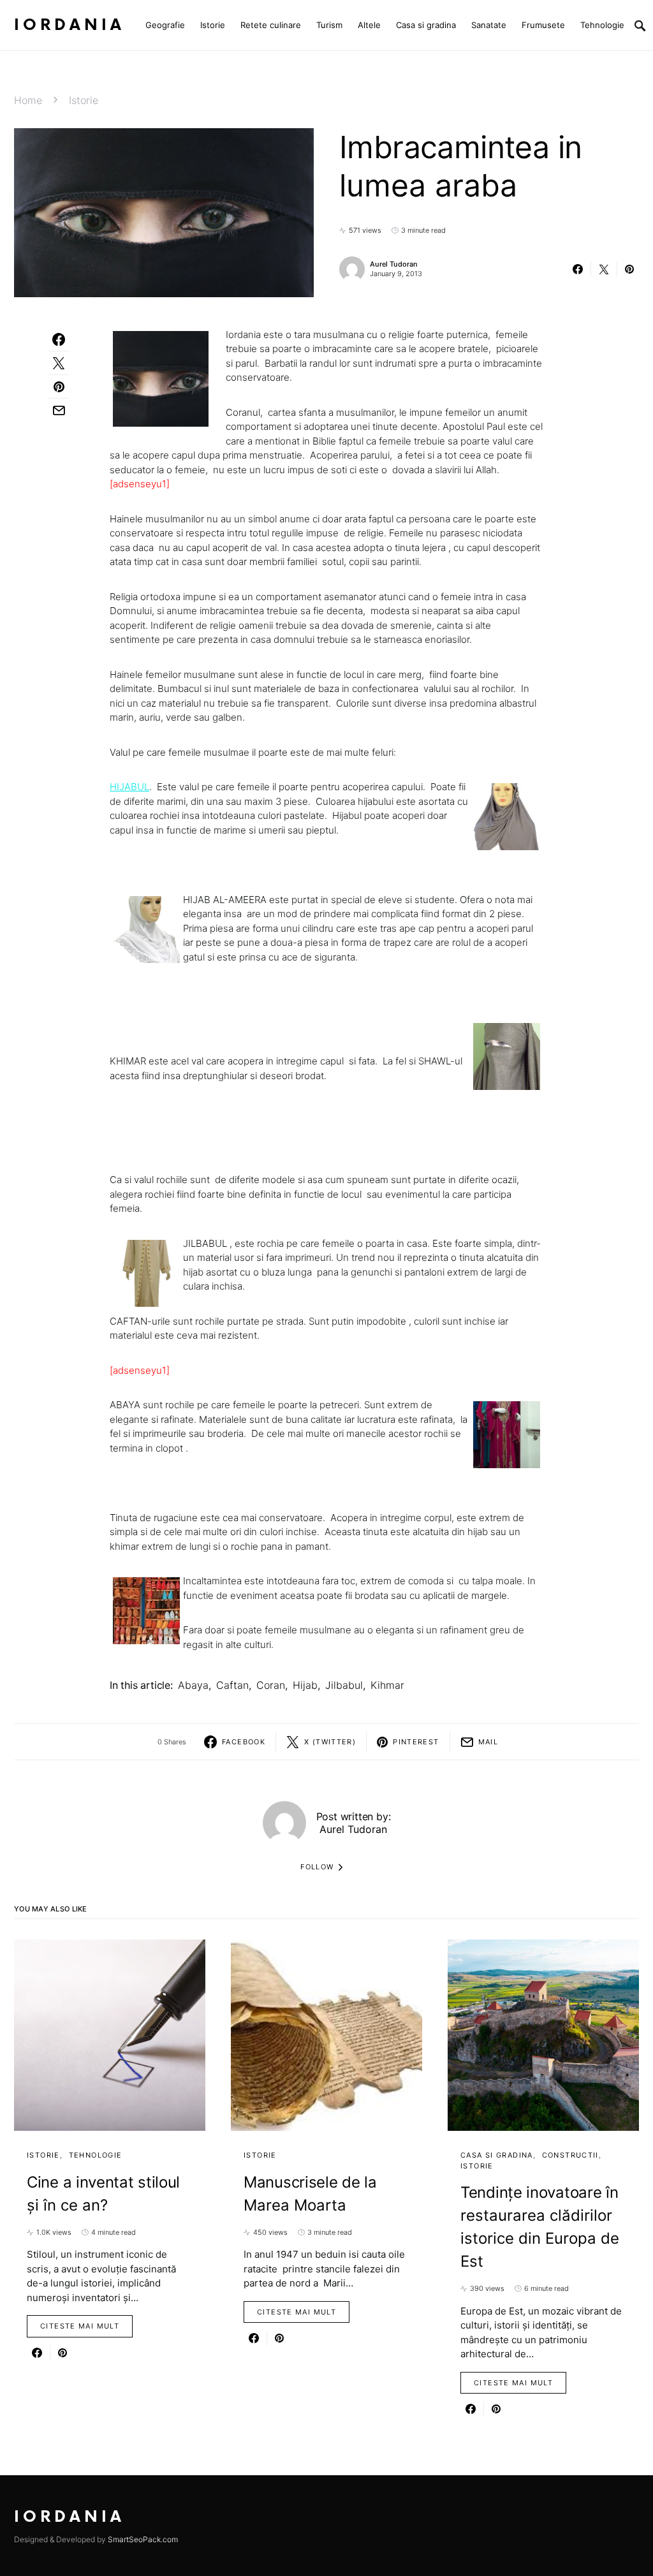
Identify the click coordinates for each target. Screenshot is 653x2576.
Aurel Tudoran (394, 264)
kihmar (387, 1685)
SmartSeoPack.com (143, 2539)
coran (271, 1685)
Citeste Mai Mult (80, 2326)
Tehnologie (96, 2155)
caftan (232, 1685)
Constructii (570, 2155)
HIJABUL (129, 787)
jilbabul (344, 1685)
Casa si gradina (497, 2155)
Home (28, 100)
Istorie (84, 100)
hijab (305, 1685)
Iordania (70, 25)
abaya (193, 1685)
